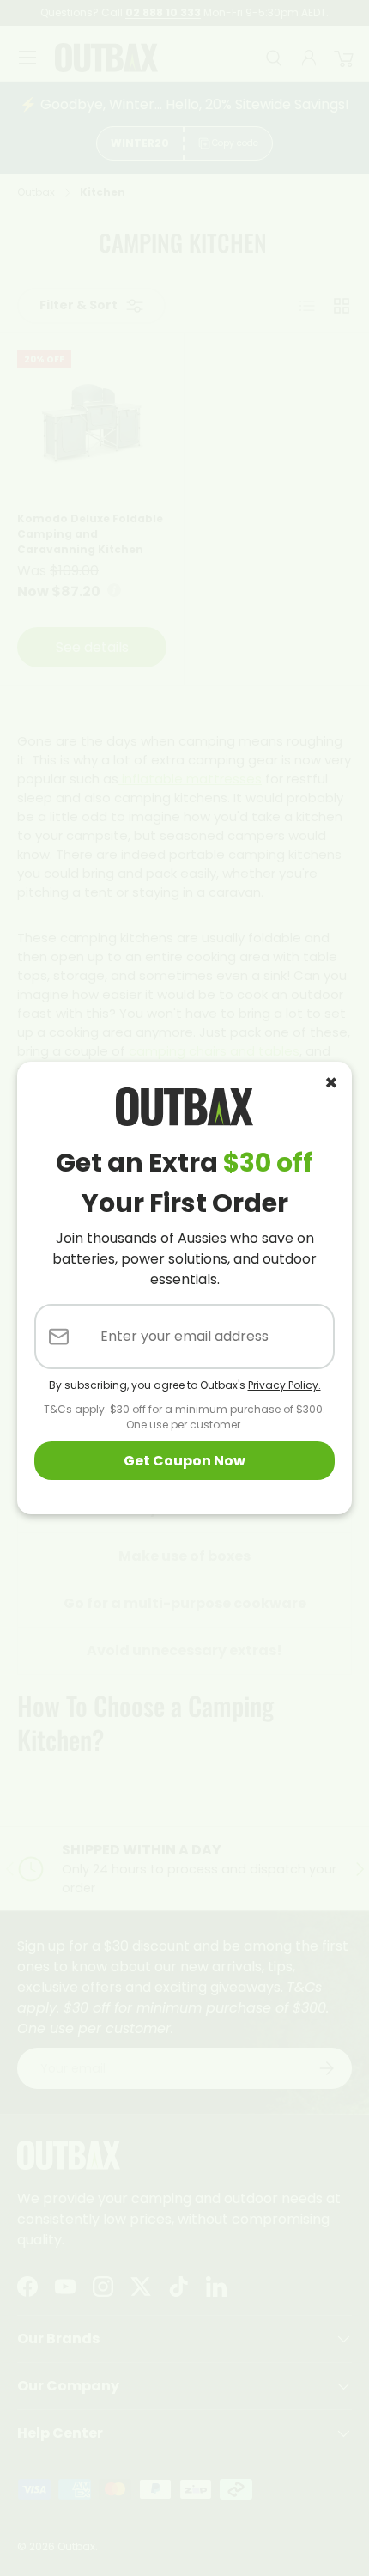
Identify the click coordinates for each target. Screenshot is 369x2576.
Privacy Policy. (284, 1385)
